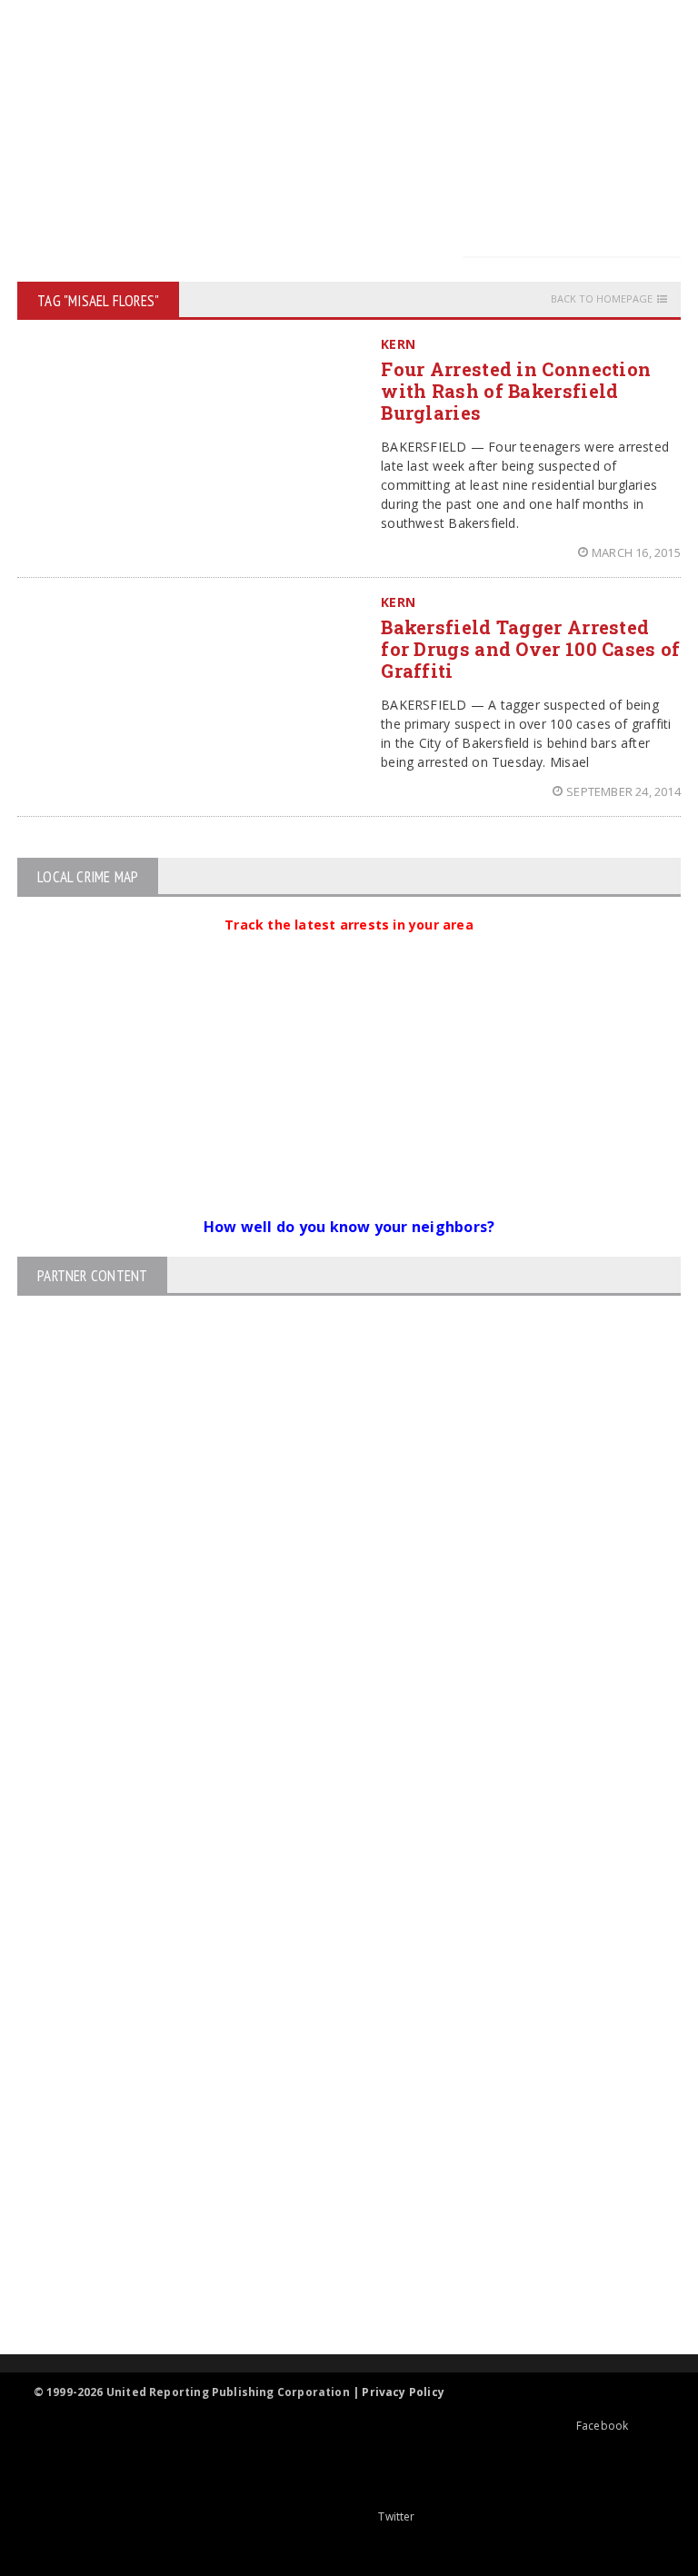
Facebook (602, 2426)
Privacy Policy (403, 2392)
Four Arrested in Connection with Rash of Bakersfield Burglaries (516, 391)
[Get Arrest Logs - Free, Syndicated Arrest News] (333, 2088)
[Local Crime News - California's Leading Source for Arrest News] (334, 2010)
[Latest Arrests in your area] (349, 947)
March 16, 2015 (636, 552)
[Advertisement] (354, 127)
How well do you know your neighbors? (349, 1227)
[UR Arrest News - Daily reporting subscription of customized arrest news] (334, 2206)
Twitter (396, 2516)
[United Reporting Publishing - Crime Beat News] (334, 1933)
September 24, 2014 (623, 791)
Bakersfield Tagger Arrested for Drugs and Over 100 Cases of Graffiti (530, 649)
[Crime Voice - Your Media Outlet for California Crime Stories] (334, 2283)
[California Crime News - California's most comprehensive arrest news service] (334, 2147)
